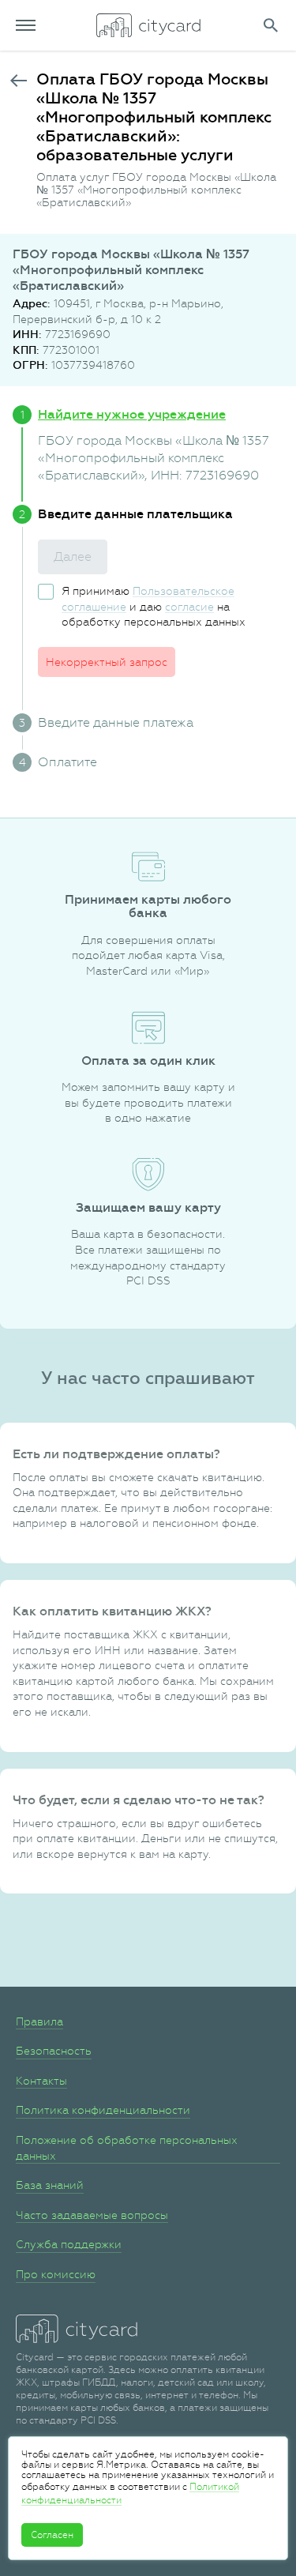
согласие (189, 607)
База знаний (50, 2185)
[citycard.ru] (148, 25)
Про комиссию (56, 2274)
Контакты (41, 2081)
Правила (39, 2021)
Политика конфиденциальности (103, 2110)
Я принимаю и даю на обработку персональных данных (154, 606)
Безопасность (54, 2051)
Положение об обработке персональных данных (127, 2148)
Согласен (52, 2535)
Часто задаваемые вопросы (92, 2215)
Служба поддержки (69, 2244)
